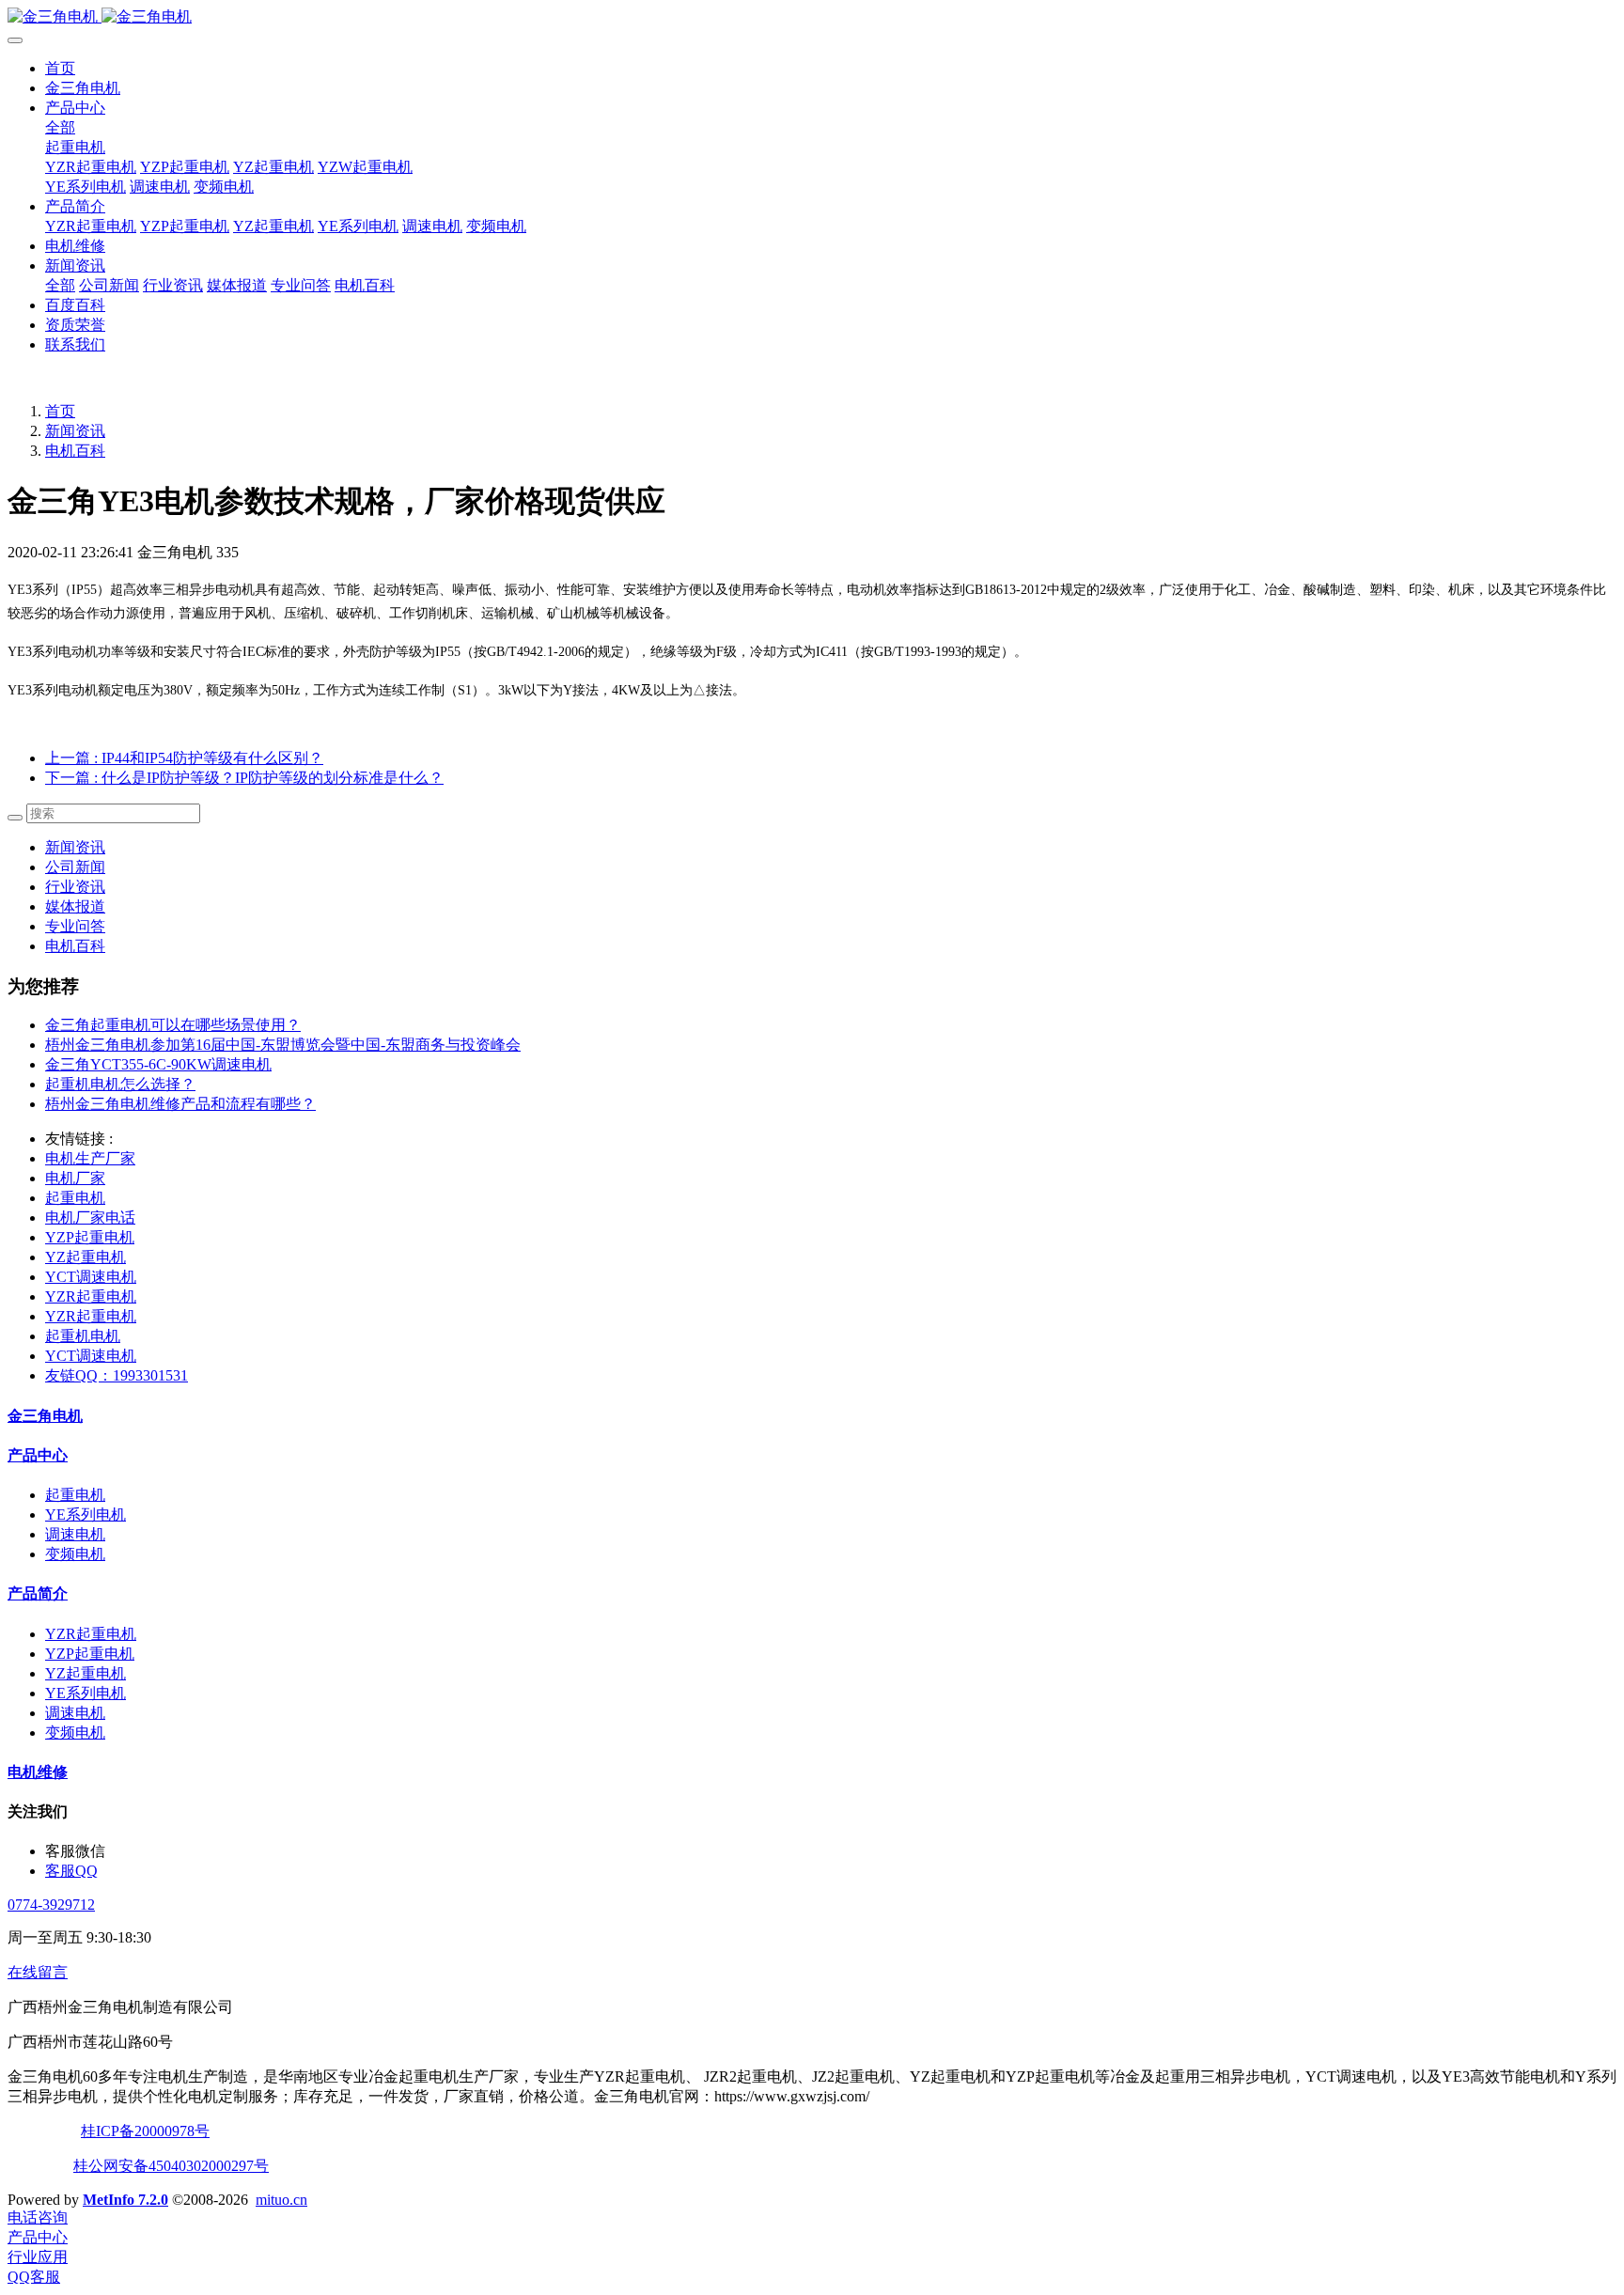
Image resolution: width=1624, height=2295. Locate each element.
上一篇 (184, 758)
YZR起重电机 (91, 167)
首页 (60, 68)
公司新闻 (109, 285)
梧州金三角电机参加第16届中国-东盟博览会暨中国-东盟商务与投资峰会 (283, 1045)
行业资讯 (173, 285)
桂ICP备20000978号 (145, 2131)
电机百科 (365, 285)
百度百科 (75, 305)
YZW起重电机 (365, 167)
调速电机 (160, 187)
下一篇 (244, 778)
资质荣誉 (75, 325)
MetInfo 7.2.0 (125, 2200)
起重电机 (75, 147)
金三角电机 (83, 88)
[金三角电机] (812, 17)
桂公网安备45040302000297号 (171, 2166)
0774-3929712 (51, 1905)
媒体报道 (237, 285)
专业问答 (301, 285)
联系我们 (75, 344)
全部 (60, 127)
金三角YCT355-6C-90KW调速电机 (158, 1064)
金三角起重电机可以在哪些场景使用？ (173, 1025)
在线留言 (38, 1972)
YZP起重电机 (185, 167)
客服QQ (71, 1871)
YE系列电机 (86, 187)
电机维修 (75, 246)
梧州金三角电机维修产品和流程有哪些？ (180, 1104)
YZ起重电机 (273, 167)
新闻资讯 (75, 265)
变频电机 (224, 187)
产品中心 (75, 108)
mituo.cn (281, 2200)
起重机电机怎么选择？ (120, 1084)
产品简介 (75, 206)
